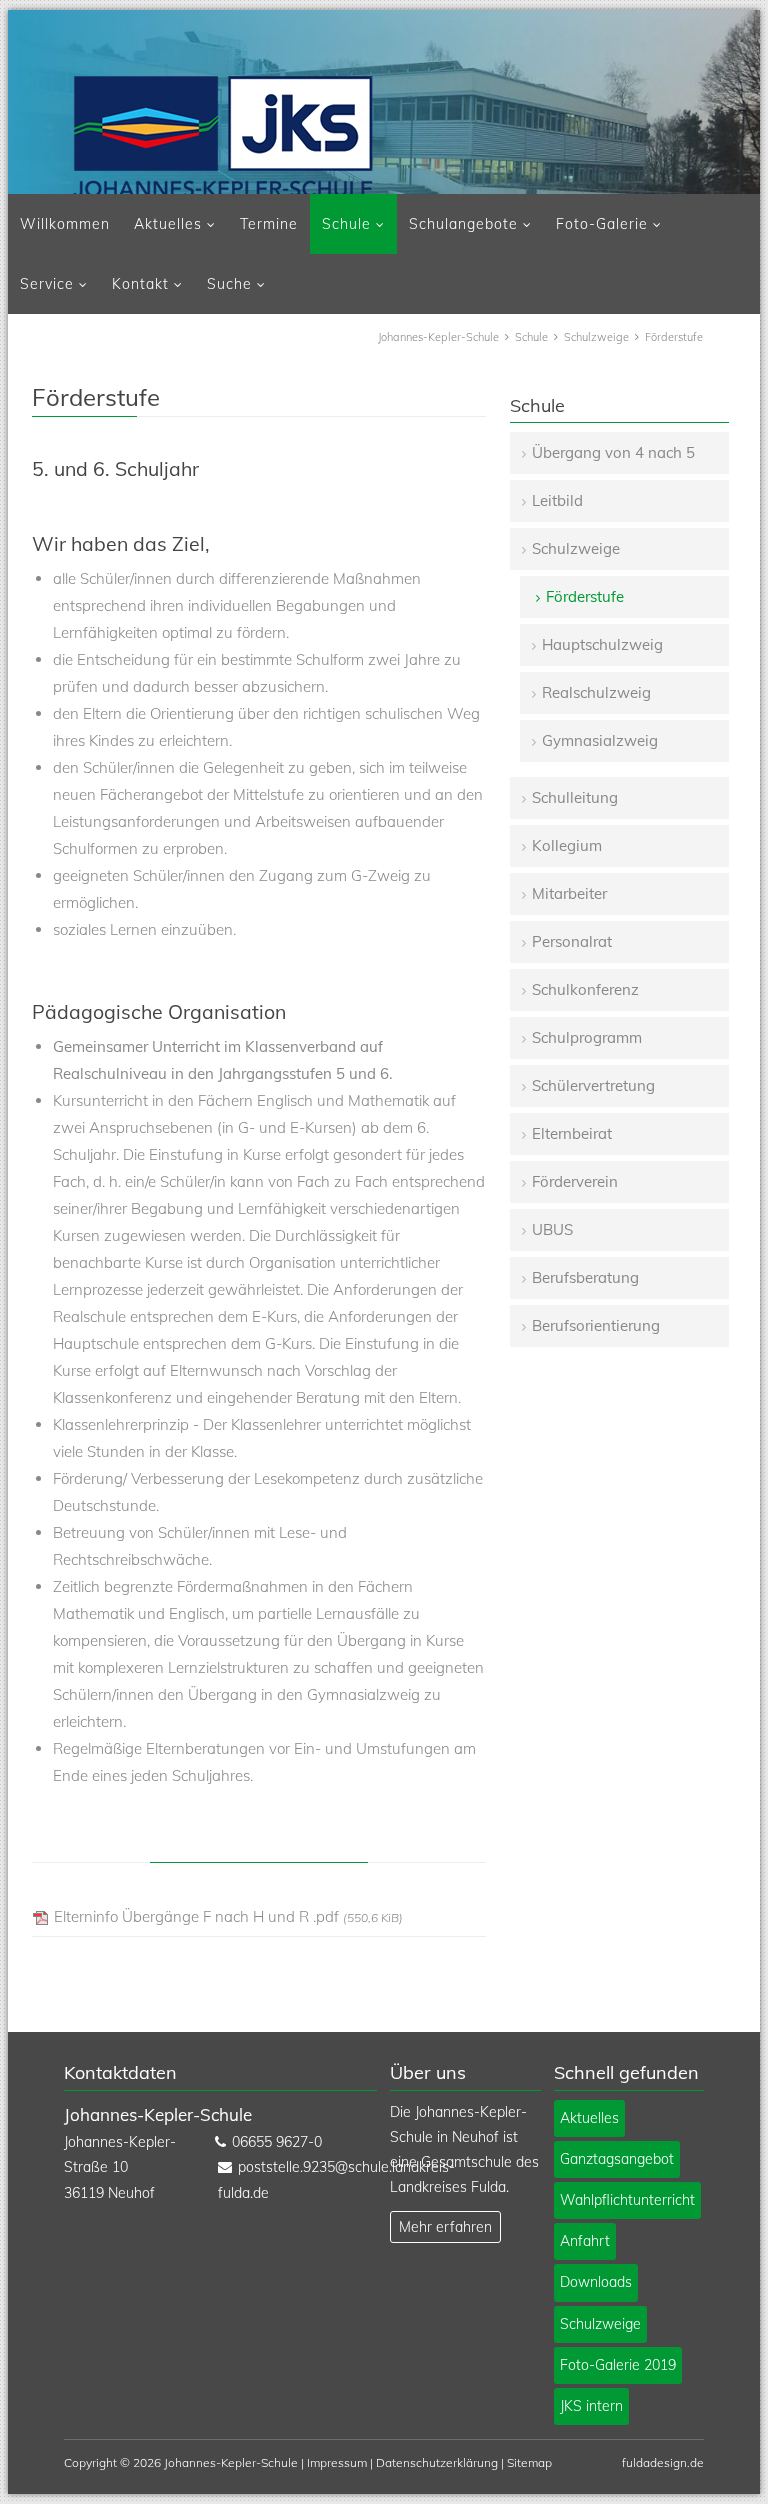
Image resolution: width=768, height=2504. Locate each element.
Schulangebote (463, 224)
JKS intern (591, 2406)
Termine (269, 224)
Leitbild (557, 500)
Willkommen (65, 224)
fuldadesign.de (663, 2462)
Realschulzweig (596, 692)
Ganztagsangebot (617, 2159)
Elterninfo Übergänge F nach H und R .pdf (228, 1916)
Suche (229, 284)
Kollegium (567, 845)
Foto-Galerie (602, 224)
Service (47, 284)
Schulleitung (575, 797)
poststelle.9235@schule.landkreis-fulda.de (293, 2179)
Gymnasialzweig (600, 740)
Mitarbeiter (569, 893)
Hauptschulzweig (602, 644)
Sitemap (529, 2462)
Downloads (596, 2282)
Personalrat (572, 941)
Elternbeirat (572, 1133)
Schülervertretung (593, 1085)
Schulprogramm (587, 1037)
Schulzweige (596, 337)
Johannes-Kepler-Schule (438, 337)
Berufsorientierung (596, 1325)
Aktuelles (168, 224)
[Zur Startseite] (223, 153)
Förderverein (575, 1181)
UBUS (552, 1229)
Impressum (337, 2462)
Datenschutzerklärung (437, 2462)
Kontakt (140, 284)
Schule (346, 224)
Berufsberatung (585, 1277)
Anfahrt (585, 2241)
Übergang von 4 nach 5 (613, 452)
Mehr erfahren (445, 2227)
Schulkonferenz (585, 989)
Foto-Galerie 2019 (618, 2365)
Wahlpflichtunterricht (627, 2200)
